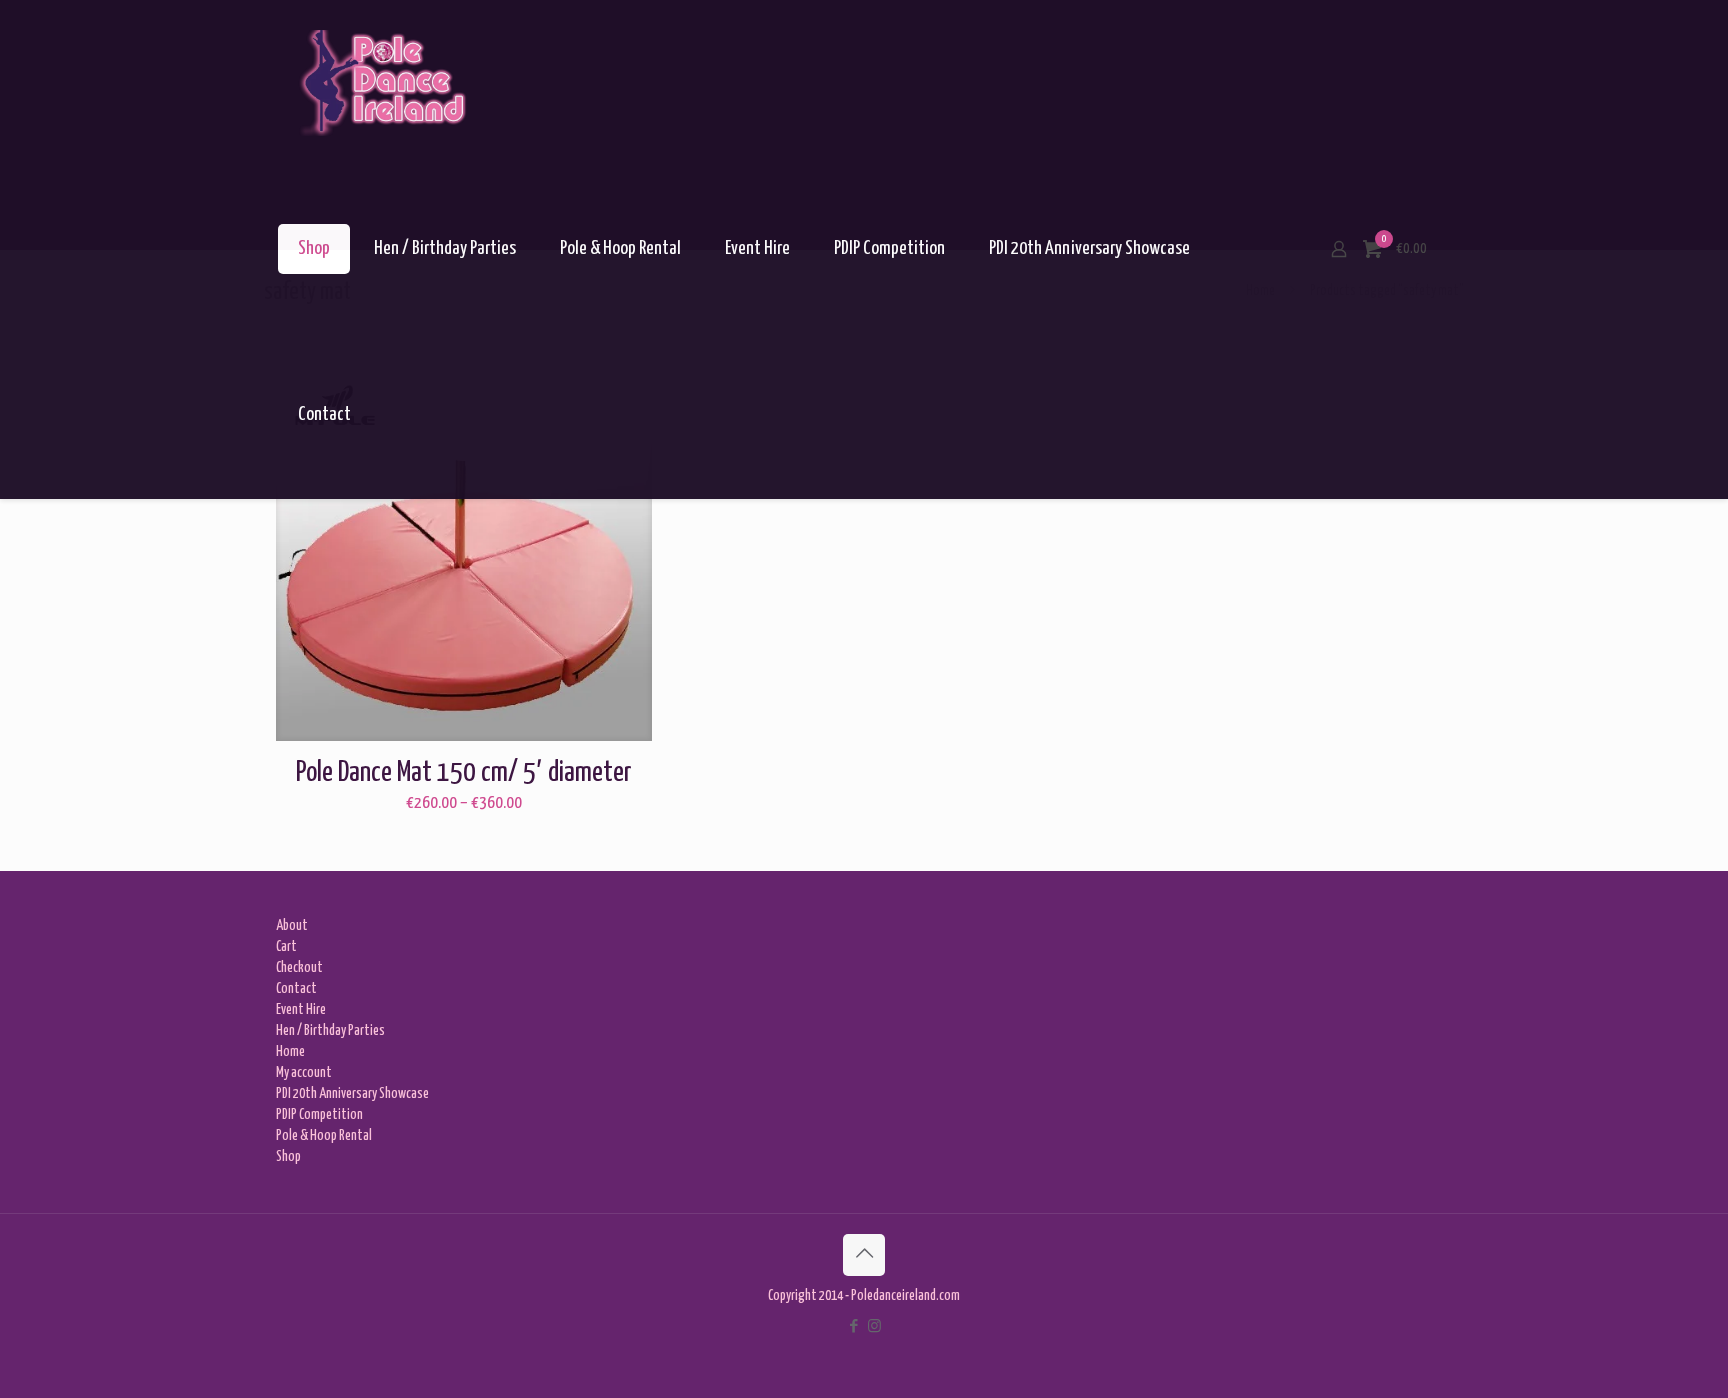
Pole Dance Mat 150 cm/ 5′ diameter (464, 773)
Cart (286, 947)
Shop (288, 1157)
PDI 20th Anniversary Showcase (352, 1094)
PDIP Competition (319, 1115)
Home (290, 1052)
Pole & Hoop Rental (324, 1136)
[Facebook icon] (853, 1327)
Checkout (299, 968)
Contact (296, 989)
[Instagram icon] (874, 1327)
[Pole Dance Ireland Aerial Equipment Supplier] (382, 83)
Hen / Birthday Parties (330, 1031)
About (292, 926)
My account (304, 1073)
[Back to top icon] (864, 1255)
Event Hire (301, 1010)
